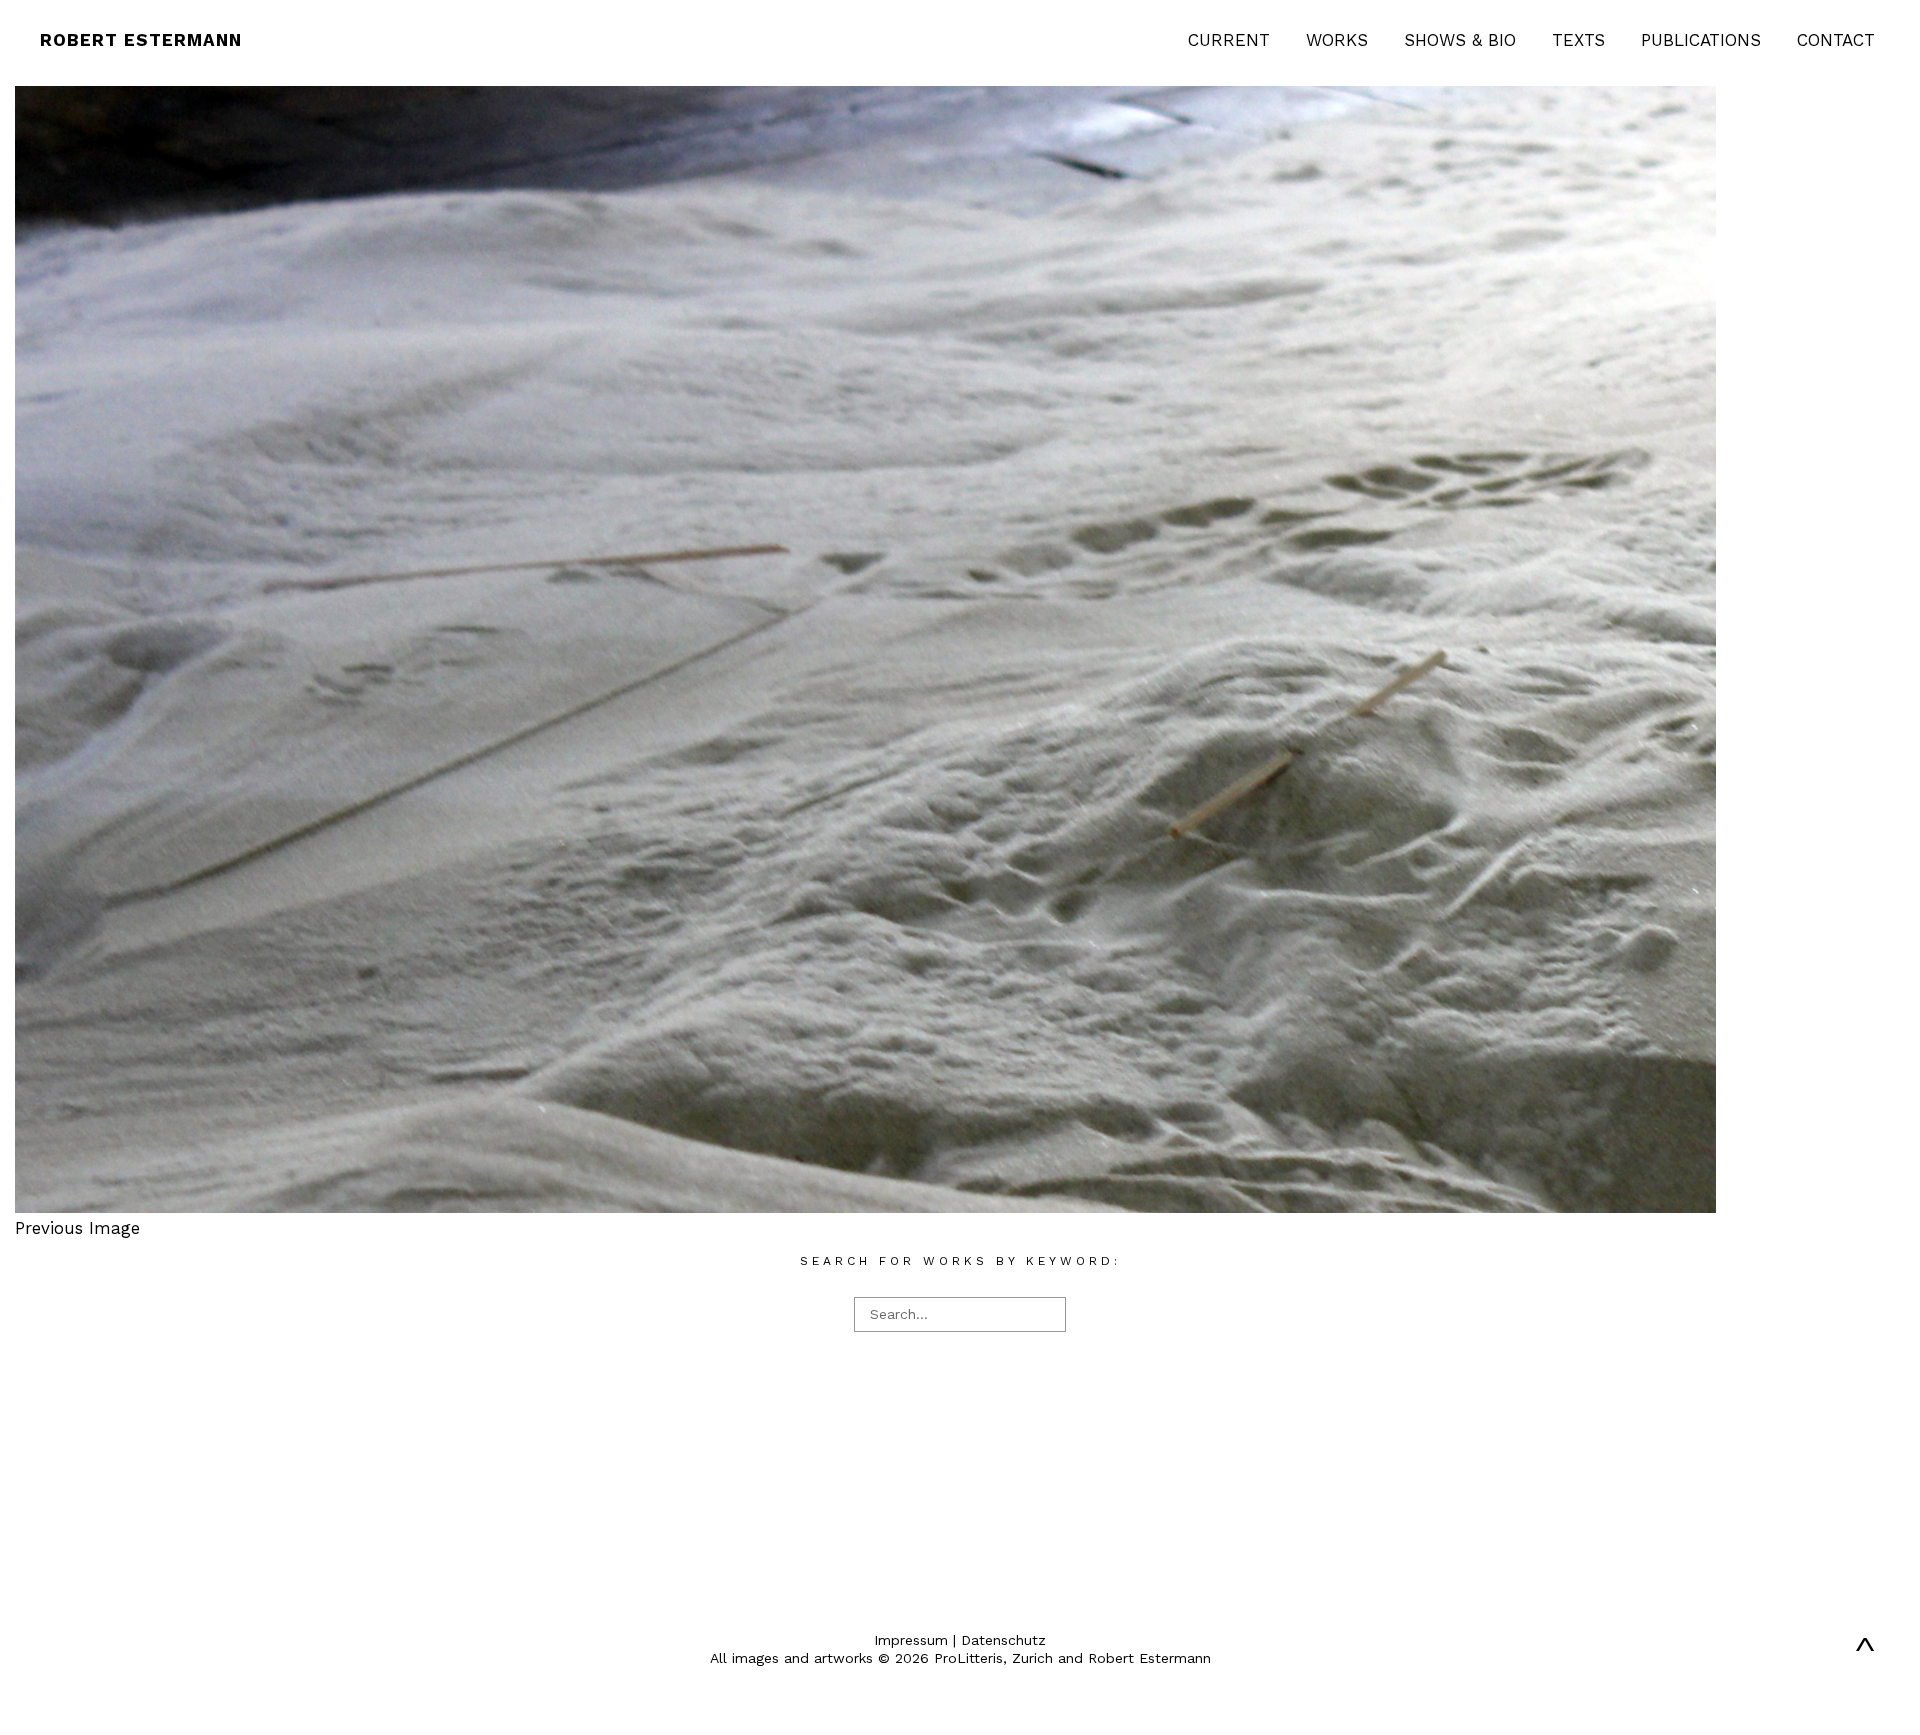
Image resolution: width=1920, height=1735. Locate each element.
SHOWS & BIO (1460, 40)
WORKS (1337, 40)
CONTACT (1836, 40)
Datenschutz (1003, 1640)
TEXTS (1578, 40)
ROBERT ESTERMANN (141, 40)
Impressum (911, 1640)
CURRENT (1229, 40)
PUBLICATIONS (1701, 40)
